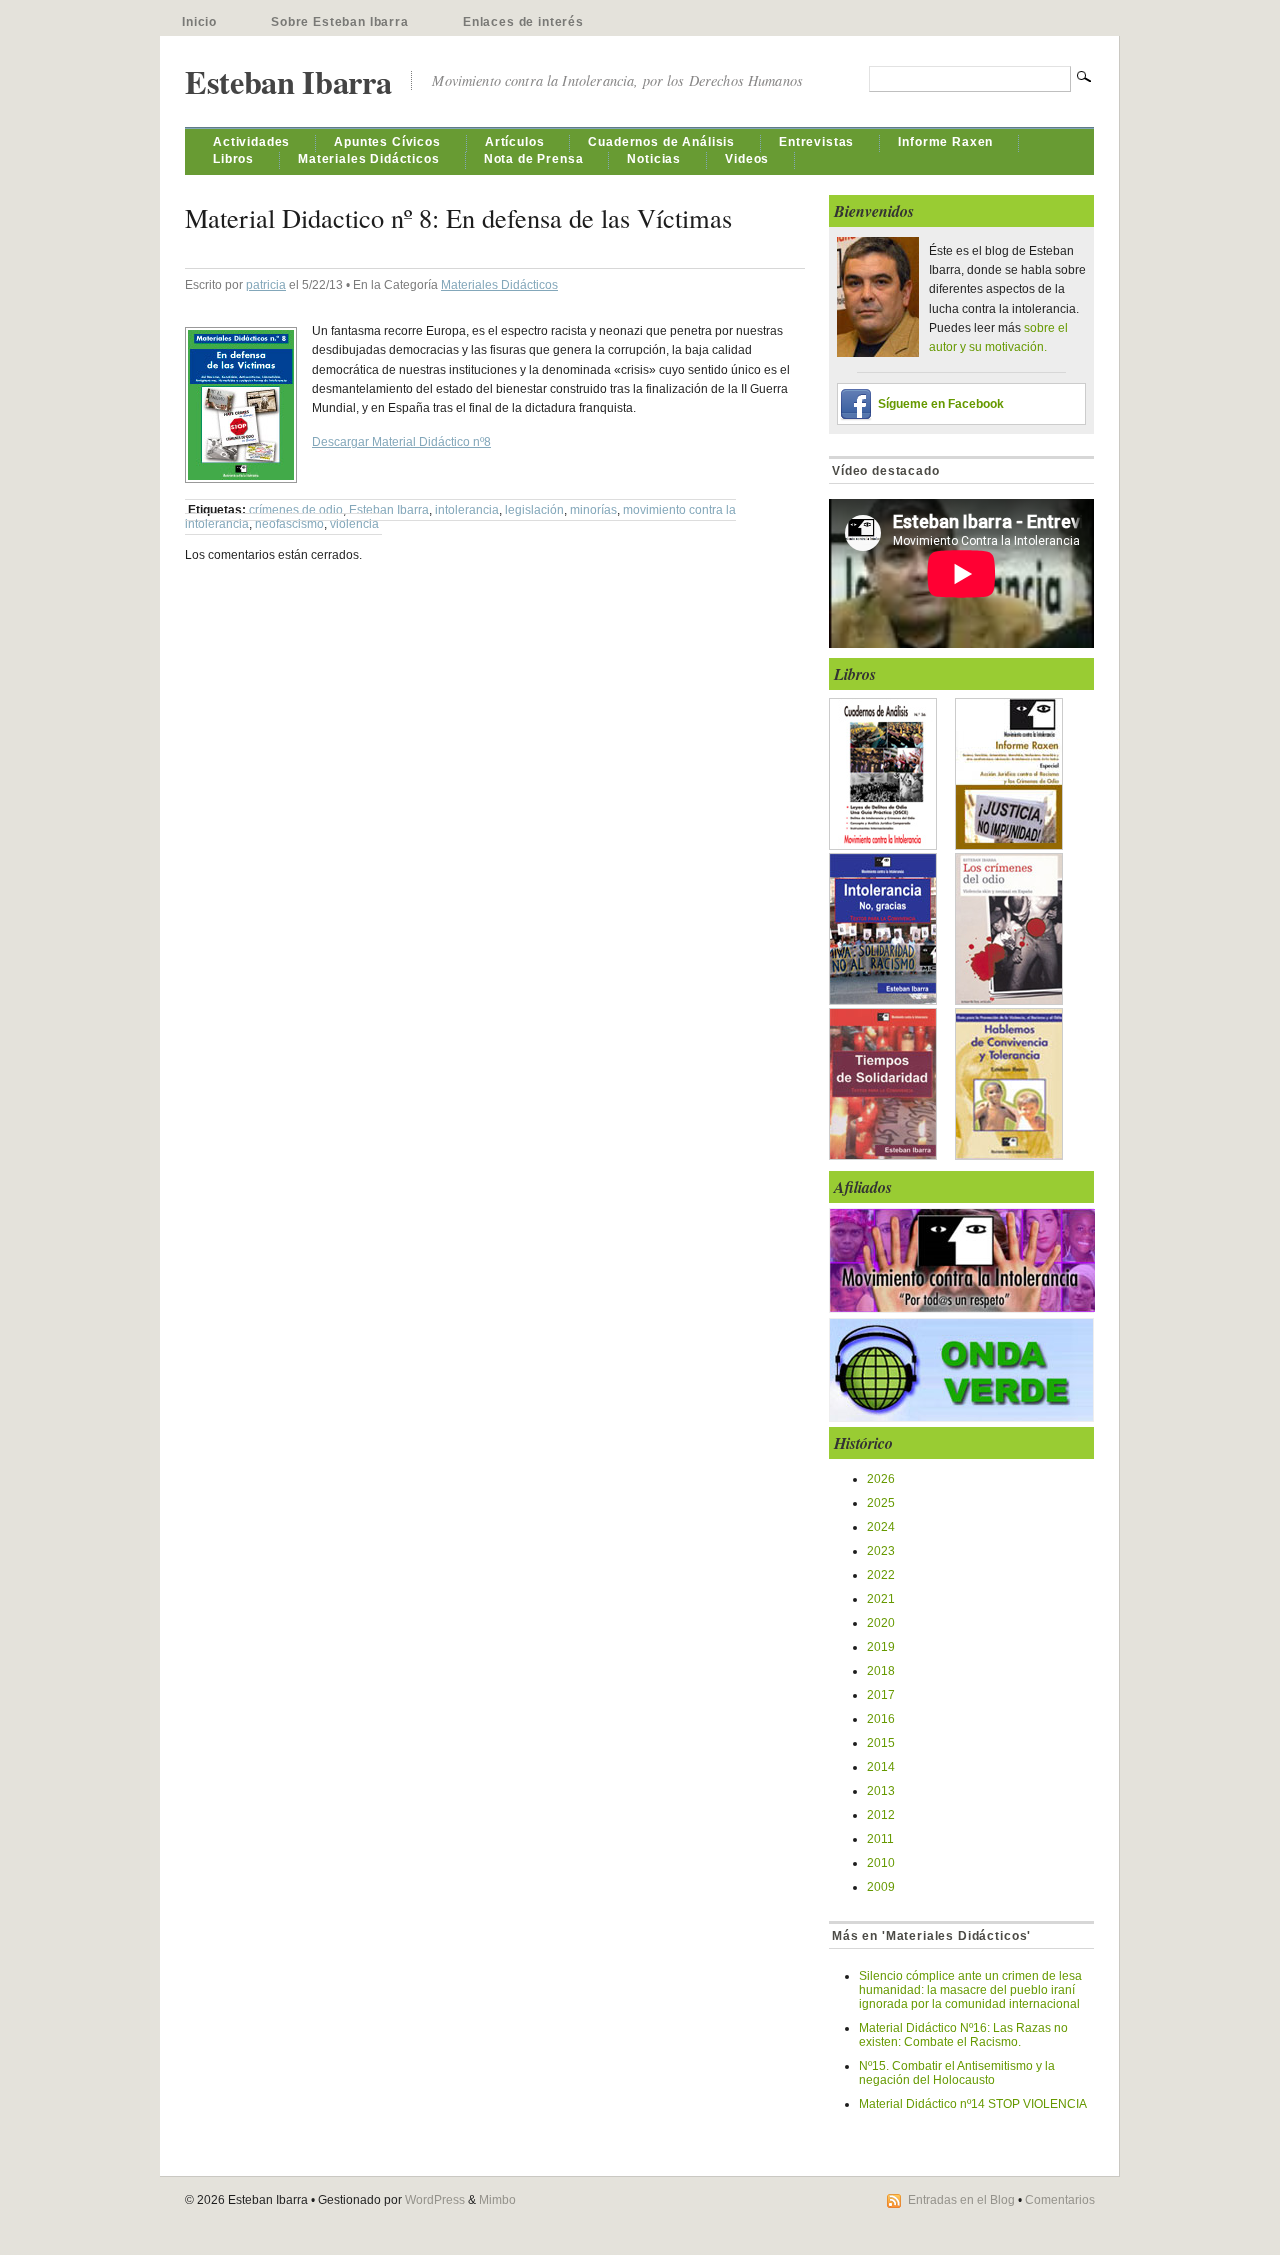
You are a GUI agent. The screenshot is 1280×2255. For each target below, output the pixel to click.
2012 (881, 1815)
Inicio (199, 22)
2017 (881, 1695)
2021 (881, 1599)
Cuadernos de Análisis (661, 142)
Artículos (515, 142)
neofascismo (289, 524)
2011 (880, 1839)
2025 (881, 1503)
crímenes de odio (296, 510)
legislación (534, 510)
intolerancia (467, 510)
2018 (881, 1671)
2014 (881, 1767)
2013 (881, 1791)
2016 (881, 1719)
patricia (266, 285)
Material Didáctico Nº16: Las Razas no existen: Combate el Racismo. (963, 2035)
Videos (747, 159)
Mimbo (497, 2200)
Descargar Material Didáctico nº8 (401, 442)
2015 (881, 1743)
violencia (354, 524)
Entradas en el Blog (961, 2200)
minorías (593, 510)
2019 (881, 1647)
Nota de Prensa (534, 159)
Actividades (251, 142)
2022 (881, 1575)
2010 (881, 1863)
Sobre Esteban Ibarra (340, 22)
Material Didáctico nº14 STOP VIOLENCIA (973, 2104)
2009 (881, 1887)
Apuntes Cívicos (387, 142)
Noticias (654, 159)
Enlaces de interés (523, 22)
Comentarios (1060, 2200)
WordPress (435, 2200)
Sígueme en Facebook (941, 404)
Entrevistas (816, 142)
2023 (881, 1551)
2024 (881, 1527)
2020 (881, 1623)
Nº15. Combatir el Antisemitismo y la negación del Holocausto (957, 2073)
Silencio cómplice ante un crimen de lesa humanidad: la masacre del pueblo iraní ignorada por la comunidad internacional (970, 1990)
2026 (881, 1479)
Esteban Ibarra (288, 81)
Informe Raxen (945, 142)
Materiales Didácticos (369, 159)
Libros (233, 159)
